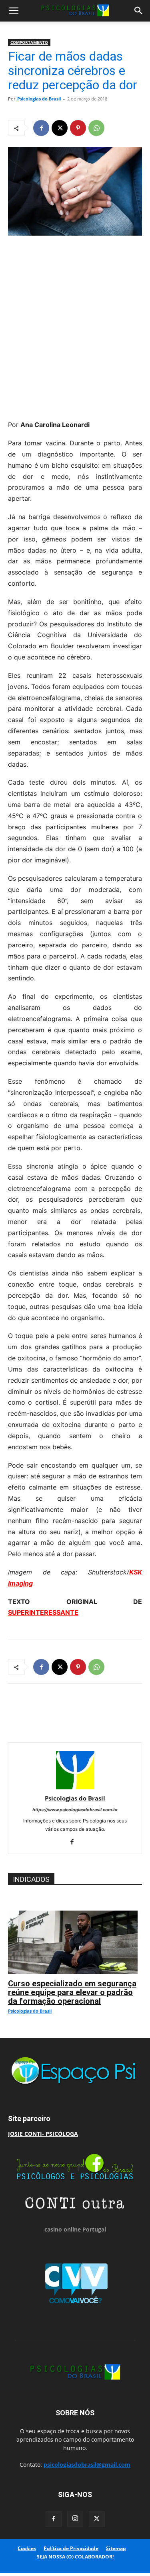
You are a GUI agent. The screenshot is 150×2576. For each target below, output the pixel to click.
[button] (14, 11)
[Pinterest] (78, 128)
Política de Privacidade (71, 2548)
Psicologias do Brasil (39, 99)
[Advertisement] (75, 326)
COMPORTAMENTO (29, 42)
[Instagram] (75, 2519)
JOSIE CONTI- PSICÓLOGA (43, 2134)
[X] (60, 128)
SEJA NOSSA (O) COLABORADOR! (75, 2557)
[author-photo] (75, 1787)
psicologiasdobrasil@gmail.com (87, 2465)
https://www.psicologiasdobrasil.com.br (75, 1810)
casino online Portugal (75, 2229)
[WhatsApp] (96, 128)
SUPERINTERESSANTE (43, 1612)
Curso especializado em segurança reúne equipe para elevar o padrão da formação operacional (72, 1992)
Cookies (27, 2548)
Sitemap (116, 2548)
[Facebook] (41, 128)
